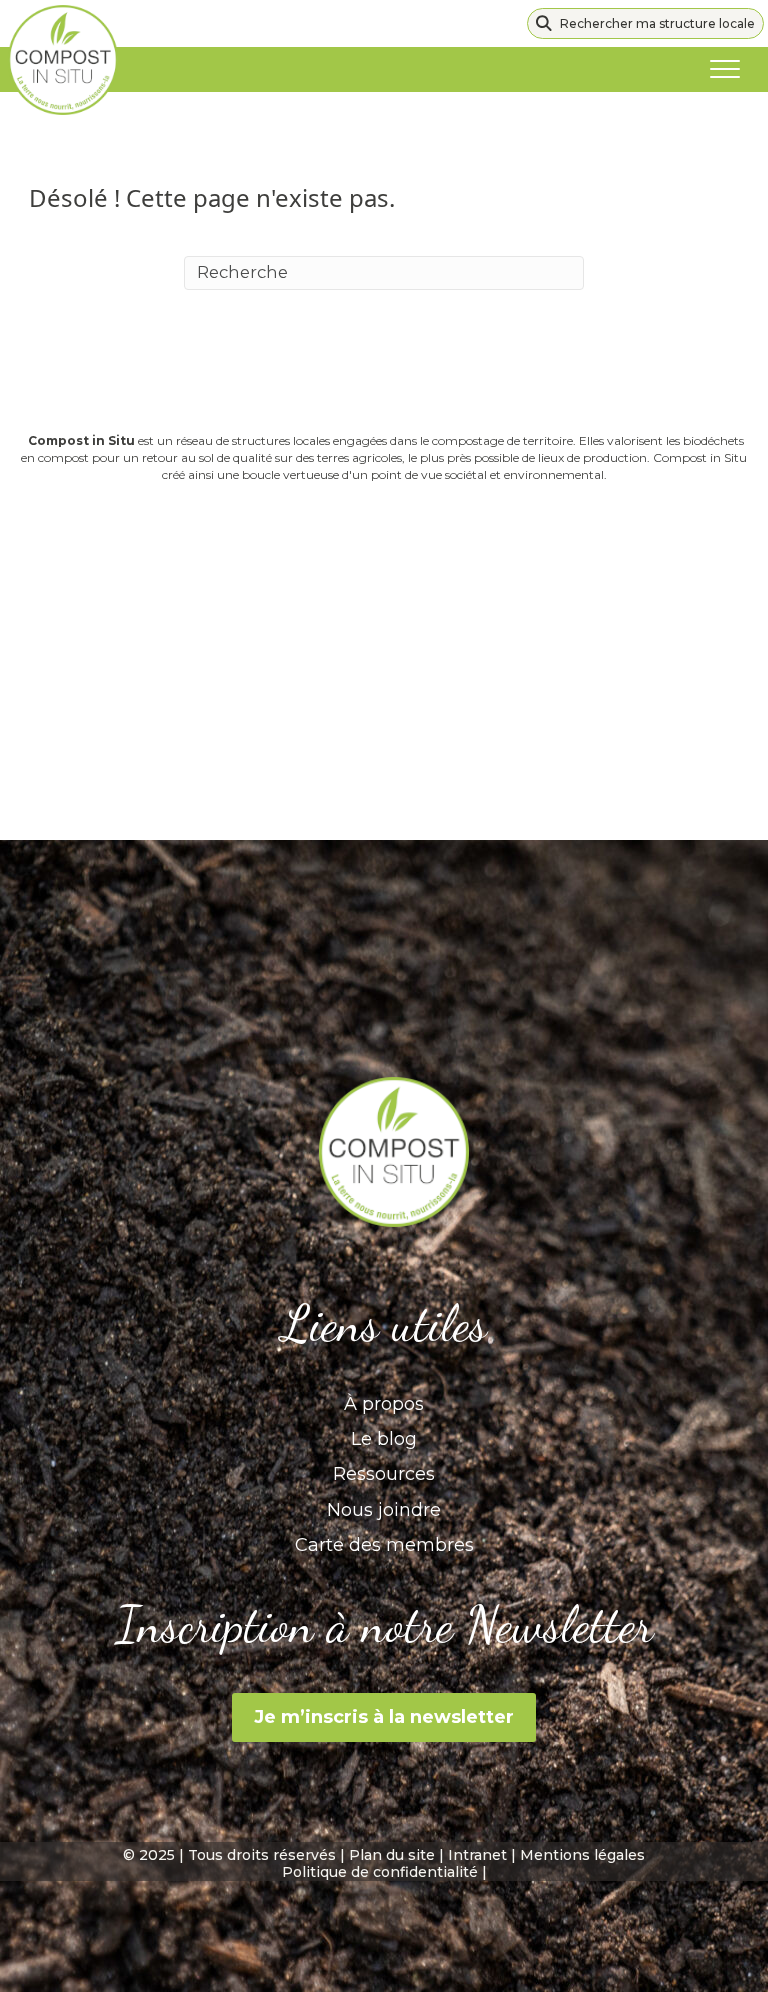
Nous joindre (384, 1510)
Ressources (384, 1474)
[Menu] (725, 70)
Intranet (477, 1855)
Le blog (384, 1439)
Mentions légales (582, 1855)
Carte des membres (384, 1545)
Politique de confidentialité (380, 1872)
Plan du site (392, 1855)
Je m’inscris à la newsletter (384, 1717)
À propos (384, 1404)
